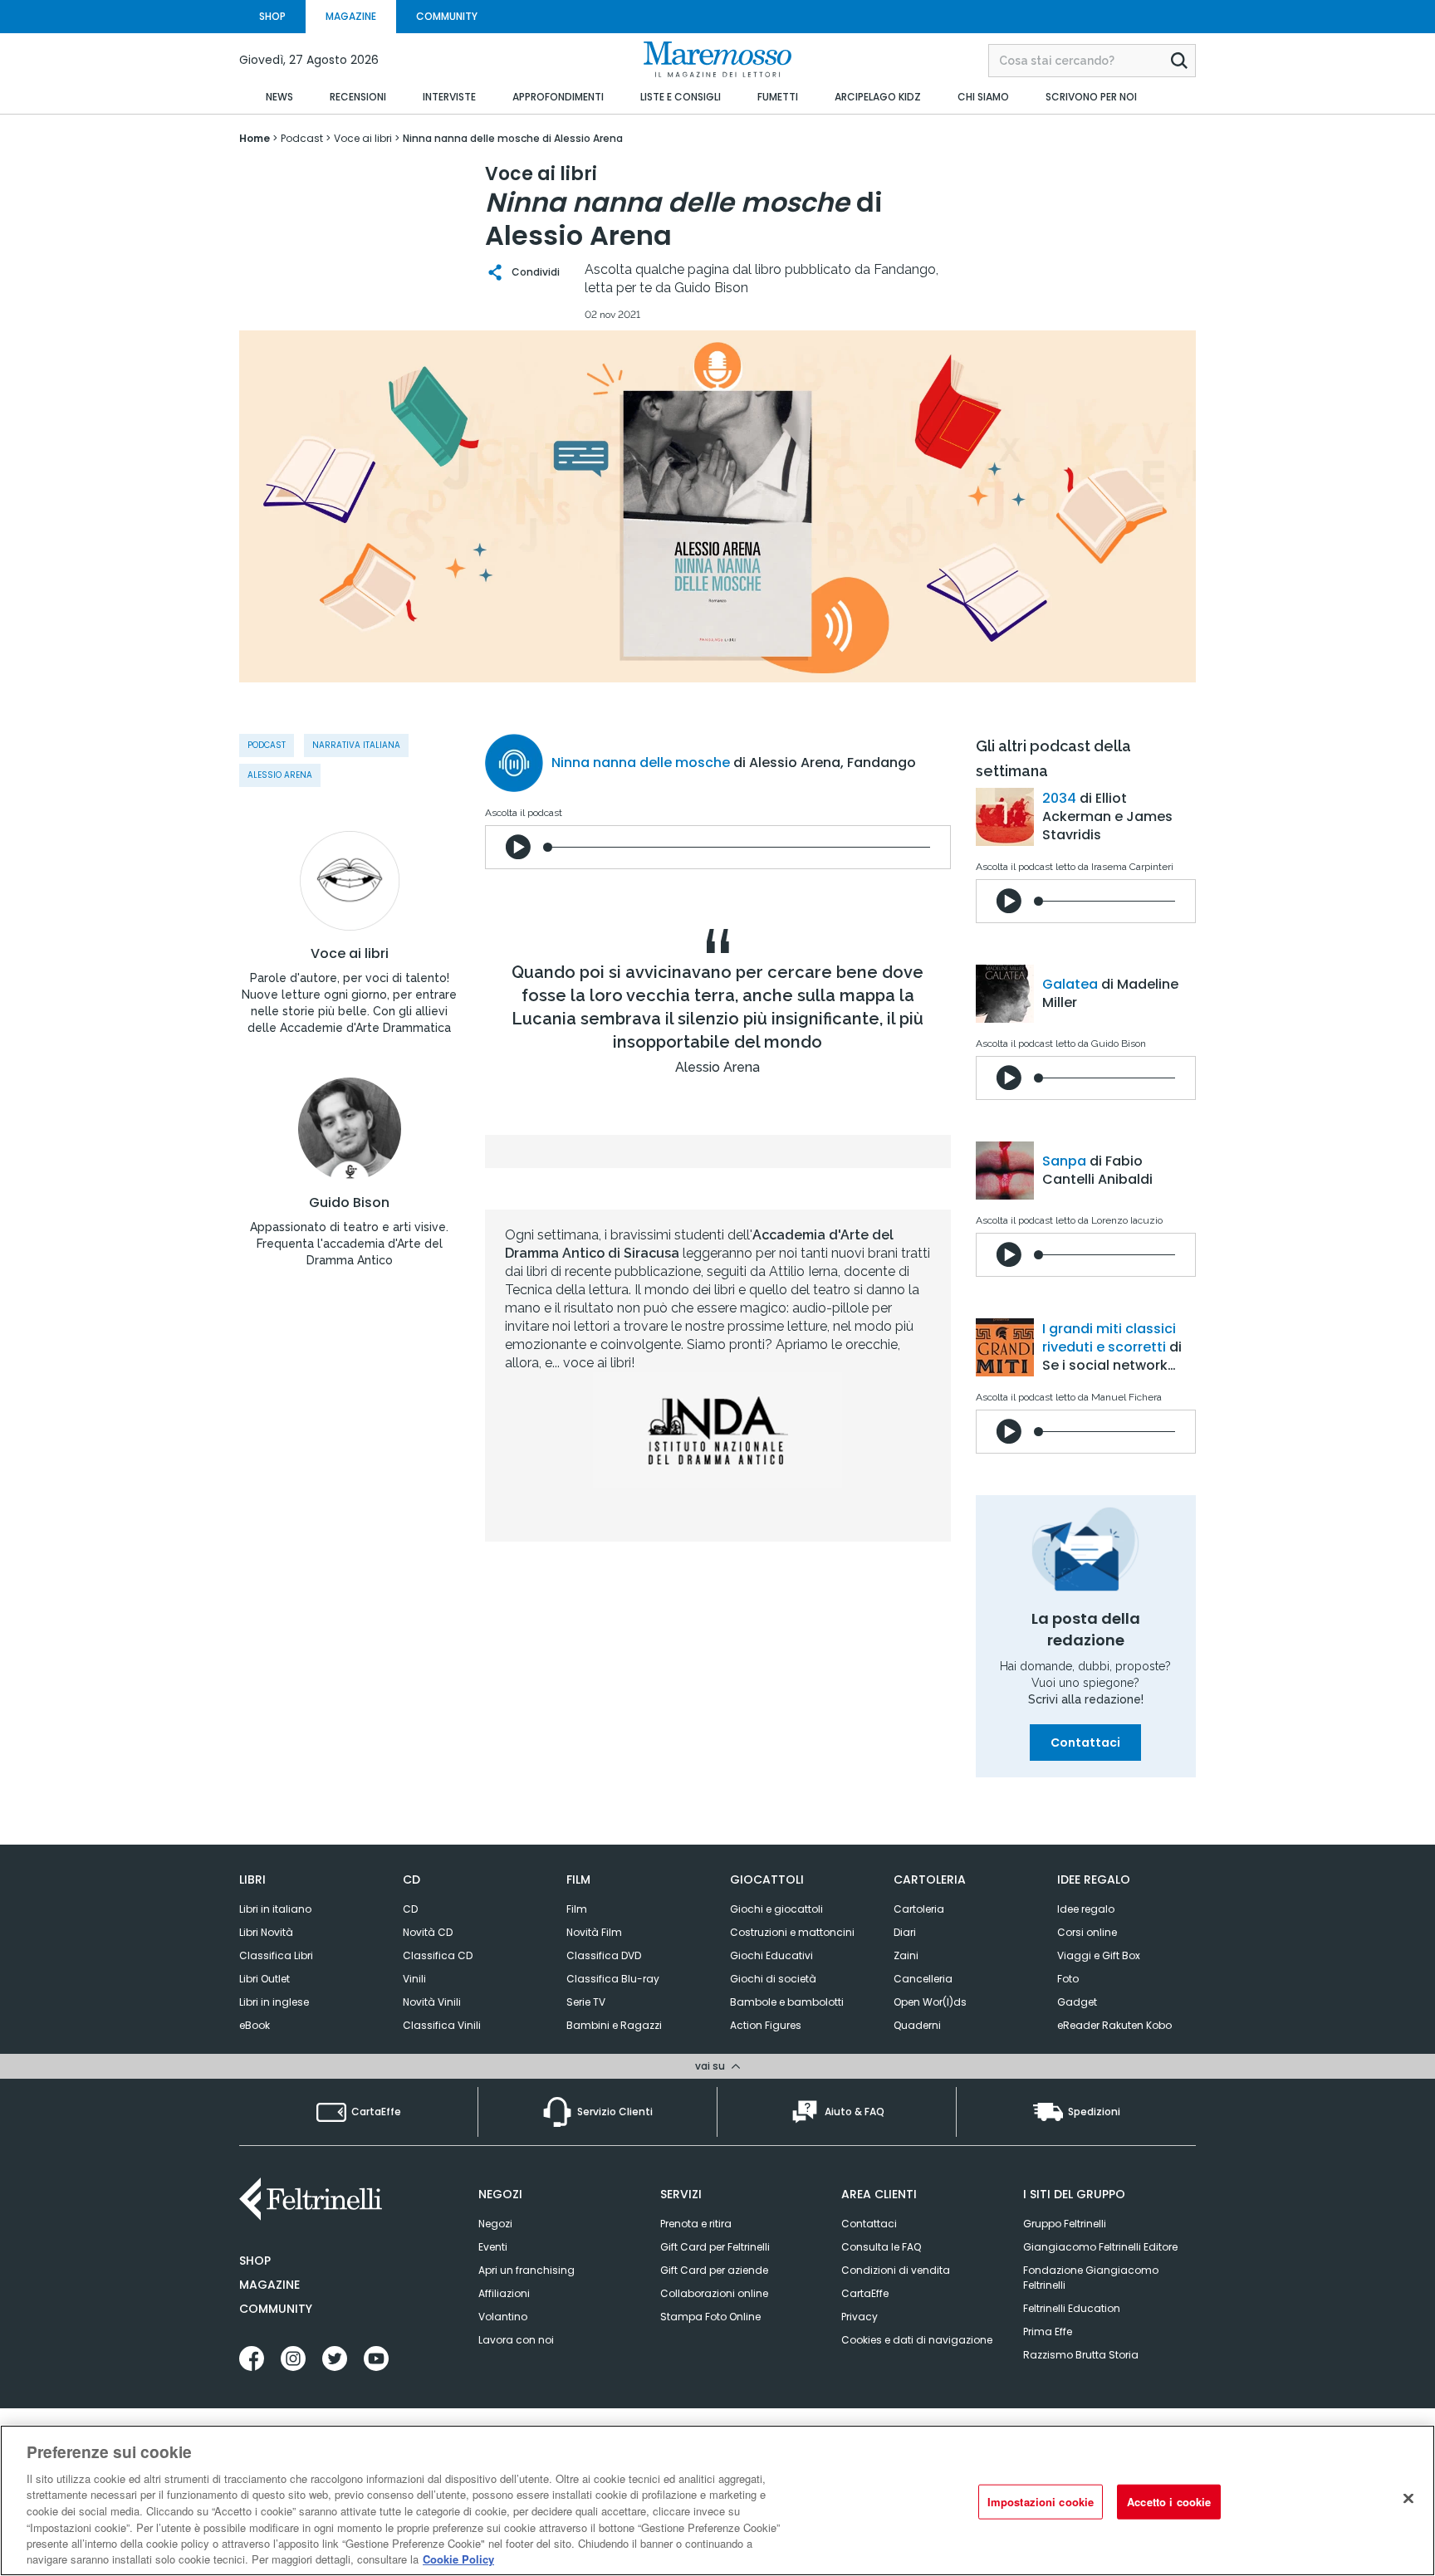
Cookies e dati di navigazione (917, 2340)
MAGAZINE (351, 16)
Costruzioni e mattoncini (792, 1932)
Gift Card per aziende (714, 2270)
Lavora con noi (516, 2340)
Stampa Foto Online (710, 2317)
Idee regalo (1086, 1909)
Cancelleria (923, 1979)
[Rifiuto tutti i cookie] (1408, 2498)
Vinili (414, 1979)
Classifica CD (438, 1955)
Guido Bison (349, 1203)
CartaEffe (865, 2293)
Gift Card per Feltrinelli (715, 2247)
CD (410, 1909)
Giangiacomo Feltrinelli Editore (1100, 2247)
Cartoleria (919, 1909)
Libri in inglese (274, 2002)
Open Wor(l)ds (930, 2002)
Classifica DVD (604, 1955)
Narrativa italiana (356, 745)
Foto (1068, 1979)
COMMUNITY (447, 16)
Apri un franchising (526, 2270)
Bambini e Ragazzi (614, 2025)
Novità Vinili (432, 2002)
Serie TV (586, 2002)
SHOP (272, 16)
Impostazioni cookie (1041, 2502)
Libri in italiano (275, 1909)
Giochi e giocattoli (776, 1909)
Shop (255, 2261)
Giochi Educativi (771, 1955)
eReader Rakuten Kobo (1114, 2025)
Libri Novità (266, 1932)
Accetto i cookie (1169, 2502)
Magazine (269, 2285)
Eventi (493, 2247)
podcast (267, 745)
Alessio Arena (280, 775)
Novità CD (428, 1932)
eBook (255, 2025)
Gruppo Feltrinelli (1065, 2224)
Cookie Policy (458, 2559)
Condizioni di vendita (896, 2270)
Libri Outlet (264, 1979)
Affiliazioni (504, 2293)
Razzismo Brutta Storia (1081, 2355)
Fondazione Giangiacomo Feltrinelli (1091, 2278)
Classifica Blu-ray (613, 1979)
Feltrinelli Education (1072, 2308)
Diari (905, 1932)
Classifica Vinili (442, 2025)
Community (276, 2309)
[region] (717, 2500)
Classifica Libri (276, 1955)
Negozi (495, 2224)
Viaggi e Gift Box (1099, 1955)
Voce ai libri (350, 954)
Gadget (1077, 2002)
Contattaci (1085, 1743)
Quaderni (917, 2025)
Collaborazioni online (714, 2293)
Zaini (906, 1955)
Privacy (860, 2317)
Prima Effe (1048, 2332)
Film (577, 1909)
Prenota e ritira (696, 2224)
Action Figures (766, 2025)
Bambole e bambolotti (787, 2002)
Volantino (503, 2317)
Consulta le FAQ (881, 2247)
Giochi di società (773, 1979)
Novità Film (594, 1932)
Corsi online (1087, 1932)
